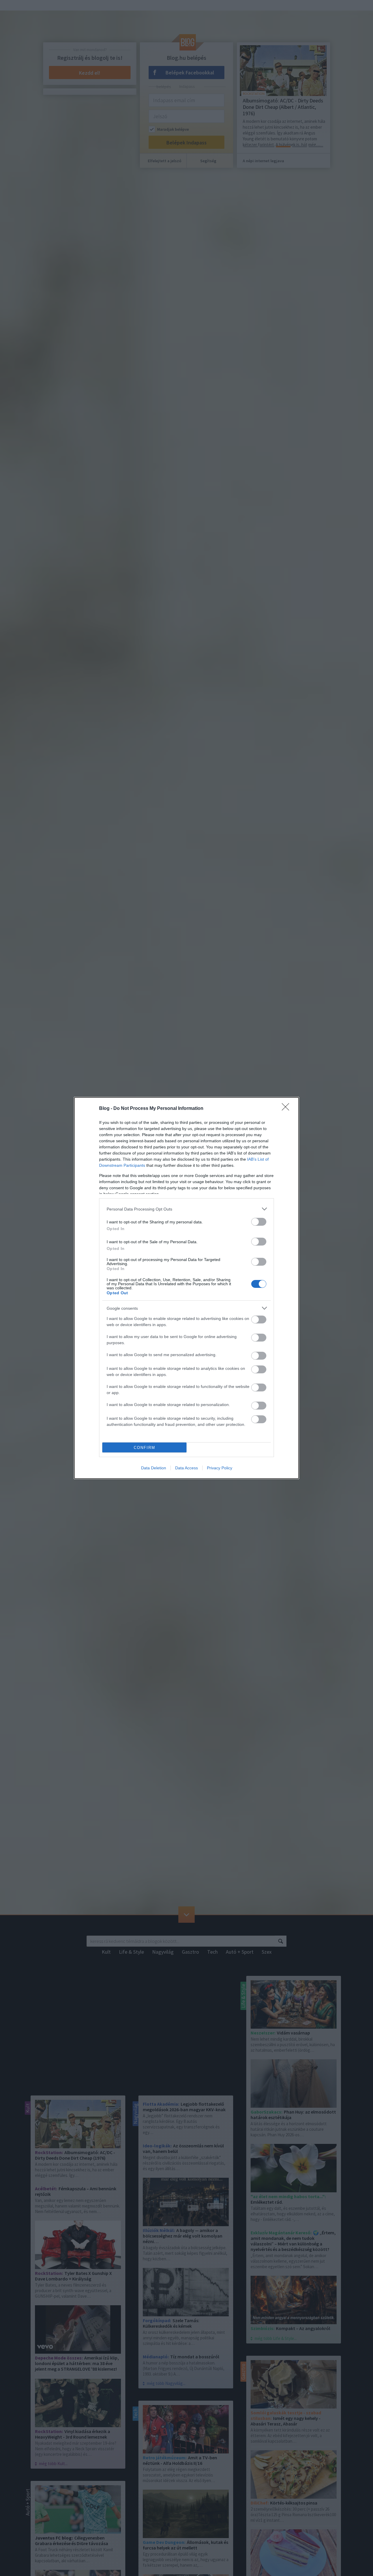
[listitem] (186, 1209)
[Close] (287, 1109)
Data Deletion (154, 1468)
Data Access (186, 1468)
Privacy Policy (220, 1468)
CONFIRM (145, 1448)
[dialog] (186, 1288)
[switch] (259, 1222)
